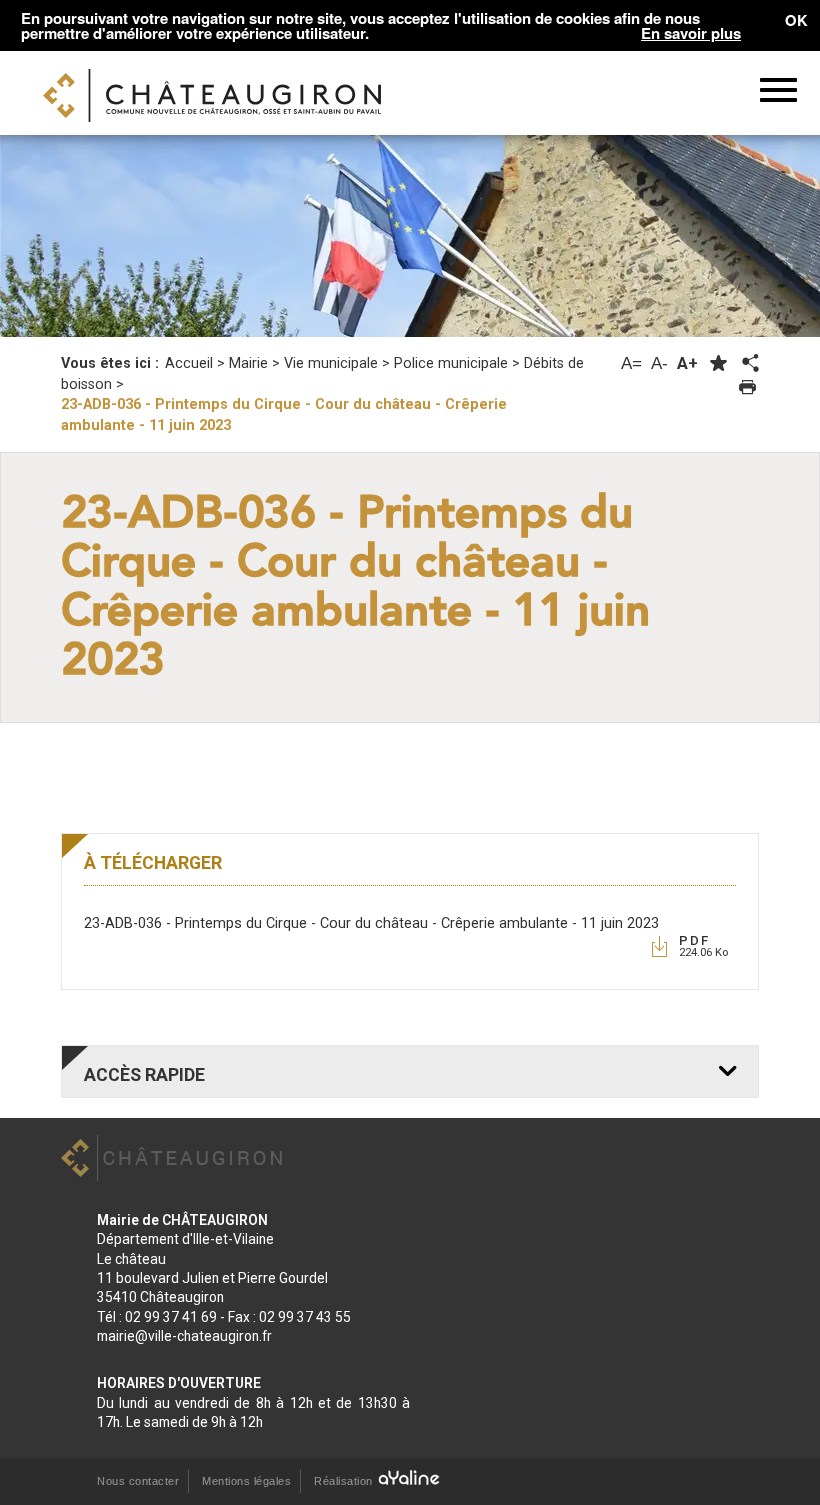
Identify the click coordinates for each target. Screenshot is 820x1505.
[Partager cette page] (749, 364)
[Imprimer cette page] (747, 387)
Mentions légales (246, 1481)
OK (796, 20)
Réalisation (345, 1481)
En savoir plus (691, 33)
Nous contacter (138, 1481)
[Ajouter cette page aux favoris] (718, 363)
